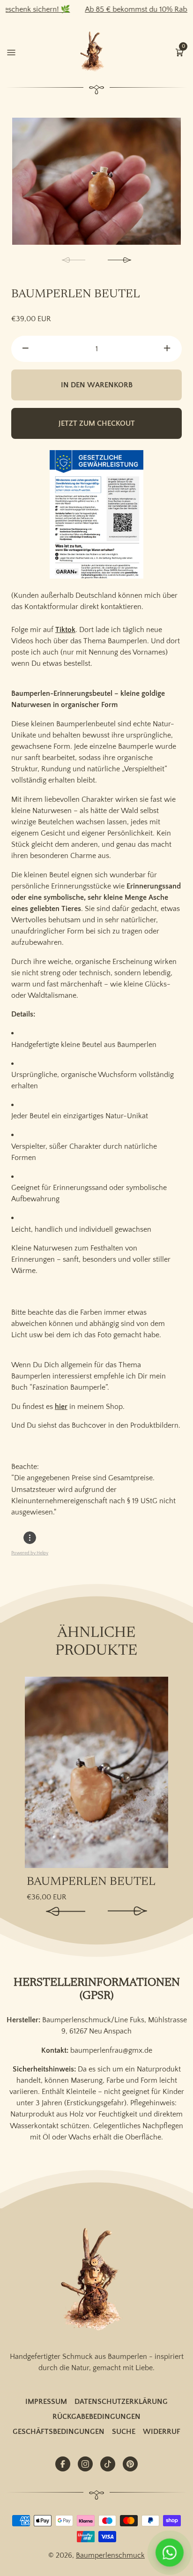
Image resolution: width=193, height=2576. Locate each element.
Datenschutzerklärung (121, 2402)
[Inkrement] (167, 349)
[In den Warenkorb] (160, 1690)
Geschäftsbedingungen (59, 2432)
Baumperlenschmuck (110, 2555)
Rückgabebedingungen (96, 2417)
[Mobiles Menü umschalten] (11, 52)
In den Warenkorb (97, 385)
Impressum (46, 2402)
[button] (179, 52)
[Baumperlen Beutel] (96, 1772)
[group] (96, 181)
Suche (124, 2432)
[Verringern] (26, 349)
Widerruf (162, 2432)
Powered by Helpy (30, 1553)
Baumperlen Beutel (91, 1882)
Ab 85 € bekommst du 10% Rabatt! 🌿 (121, 9)
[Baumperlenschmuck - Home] (94, 52)
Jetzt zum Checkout (97, 423)
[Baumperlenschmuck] (96, 2280)
